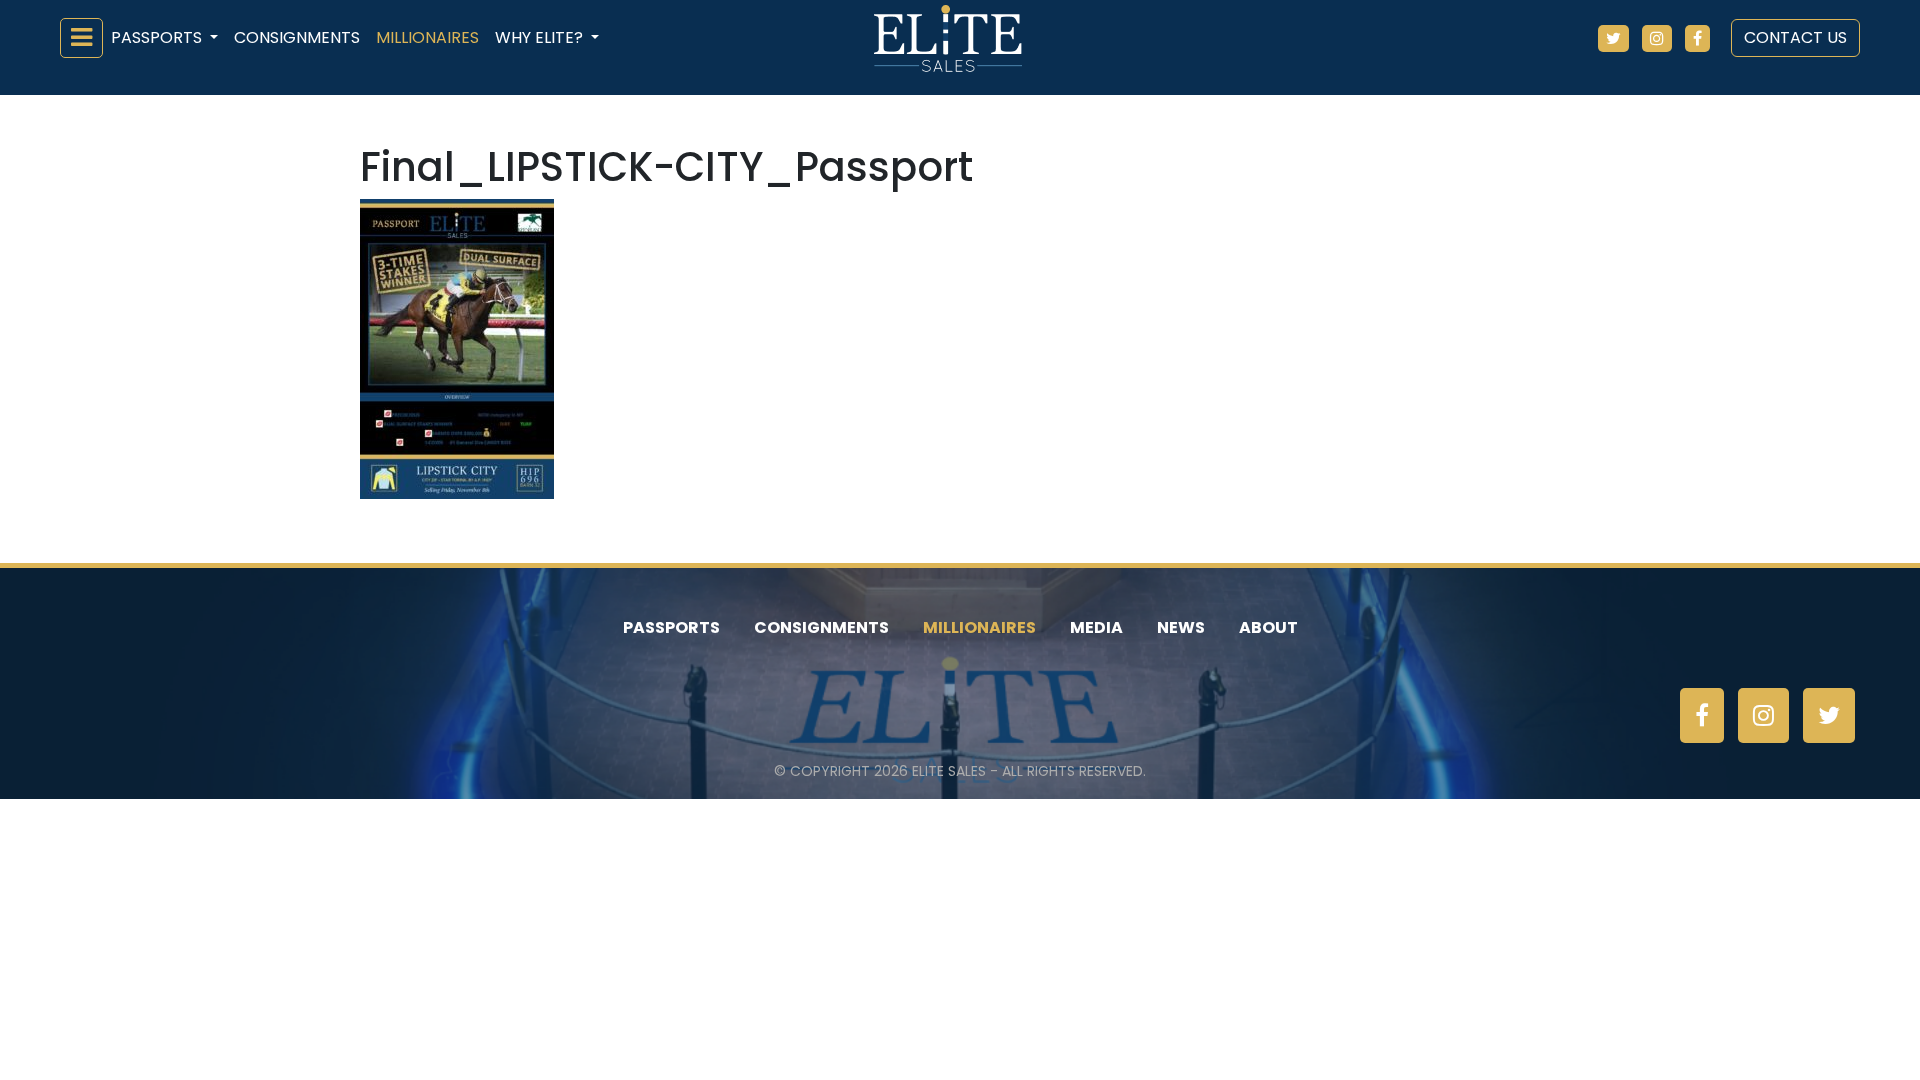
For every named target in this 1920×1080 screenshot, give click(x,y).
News (1181, 627)
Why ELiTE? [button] (541, 37)
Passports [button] (158, 37)
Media (1096, 627)
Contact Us (1795, 37)
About (1268, 627)
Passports (671, 627)
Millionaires (427, 37)
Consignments (297, 37)
